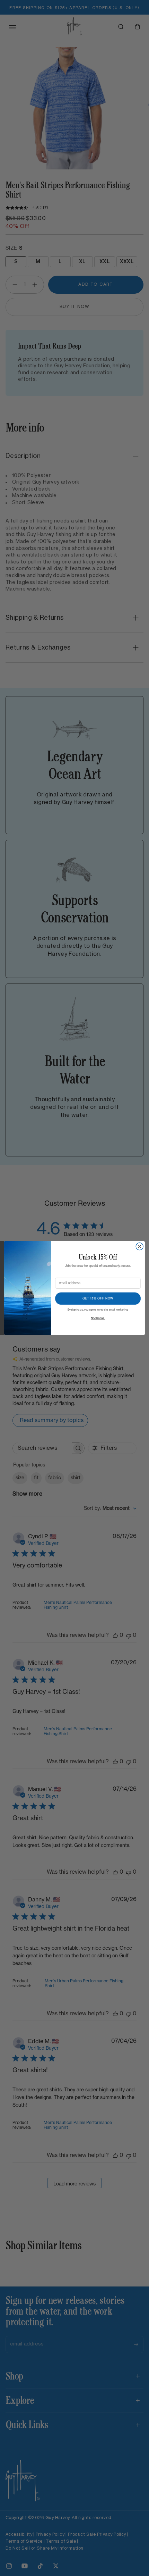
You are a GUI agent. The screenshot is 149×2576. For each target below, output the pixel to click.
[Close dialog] (139, 1247)
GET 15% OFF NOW (98, 1298)
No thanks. (98, 1318)
